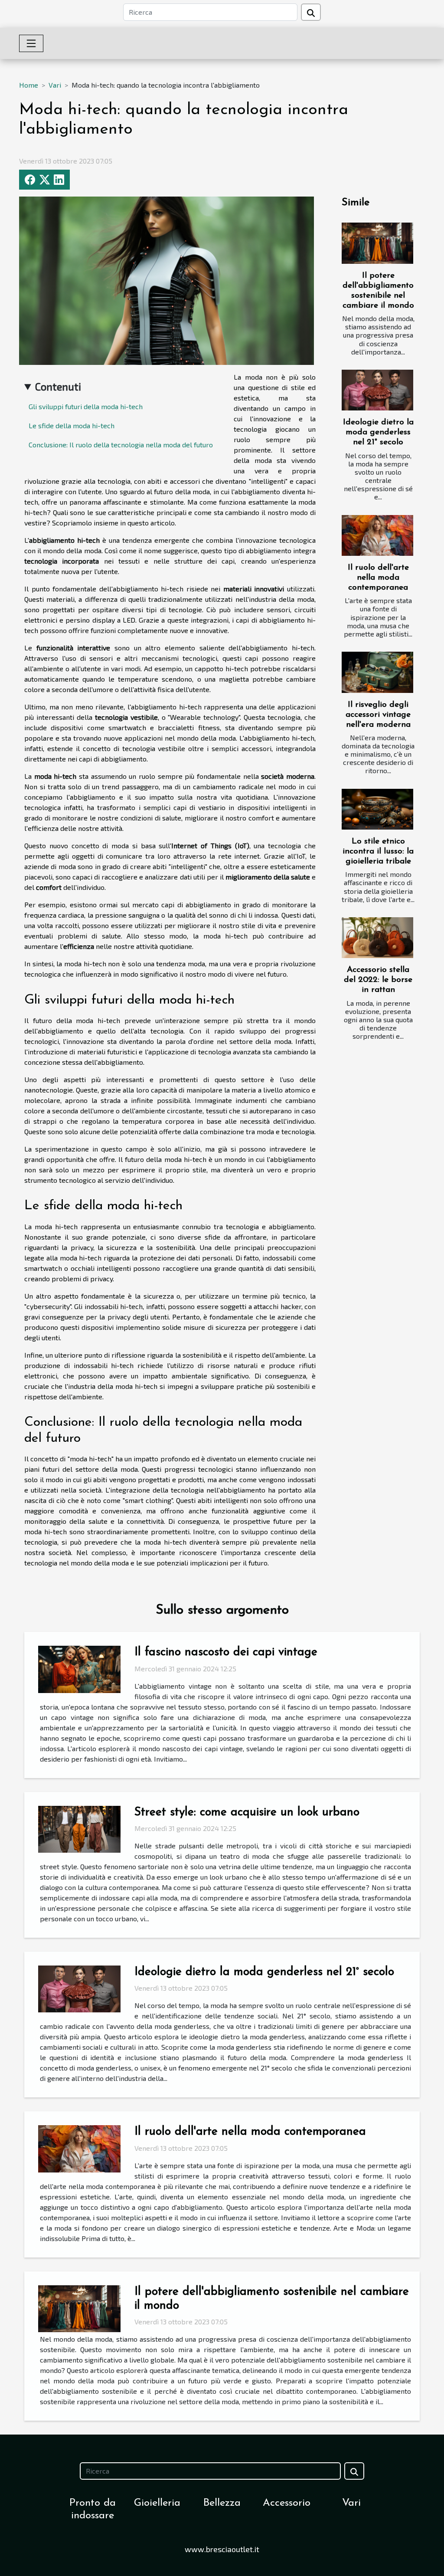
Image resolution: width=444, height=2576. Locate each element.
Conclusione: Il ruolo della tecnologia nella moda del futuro (121, 445)
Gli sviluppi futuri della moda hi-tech (86, 406)
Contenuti (58, 386)
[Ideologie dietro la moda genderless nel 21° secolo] (377, 390)
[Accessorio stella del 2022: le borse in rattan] (377, 938)
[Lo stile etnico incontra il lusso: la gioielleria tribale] (377, 809)
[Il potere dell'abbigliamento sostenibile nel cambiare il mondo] (377, 243)
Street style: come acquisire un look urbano (247, 1813)
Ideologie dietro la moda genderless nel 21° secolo (378, 432)
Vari (55, 85)
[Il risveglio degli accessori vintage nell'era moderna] (377, 672)
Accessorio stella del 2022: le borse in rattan (378, 980)
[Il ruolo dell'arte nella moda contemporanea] (377, 535)
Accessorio (287, 2503)
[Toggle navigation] (31, 43)
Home (29, 85)
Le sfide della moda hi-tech (72, 425)
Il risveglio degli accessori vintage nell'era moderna (378, 715)
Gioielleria (157, 2503)
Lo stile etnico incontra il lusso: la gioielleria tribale (378, 852)
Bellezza (222, 2503)
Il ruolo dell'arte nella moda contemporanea (378, 578)
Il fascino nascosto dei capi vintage (226, 1652)
